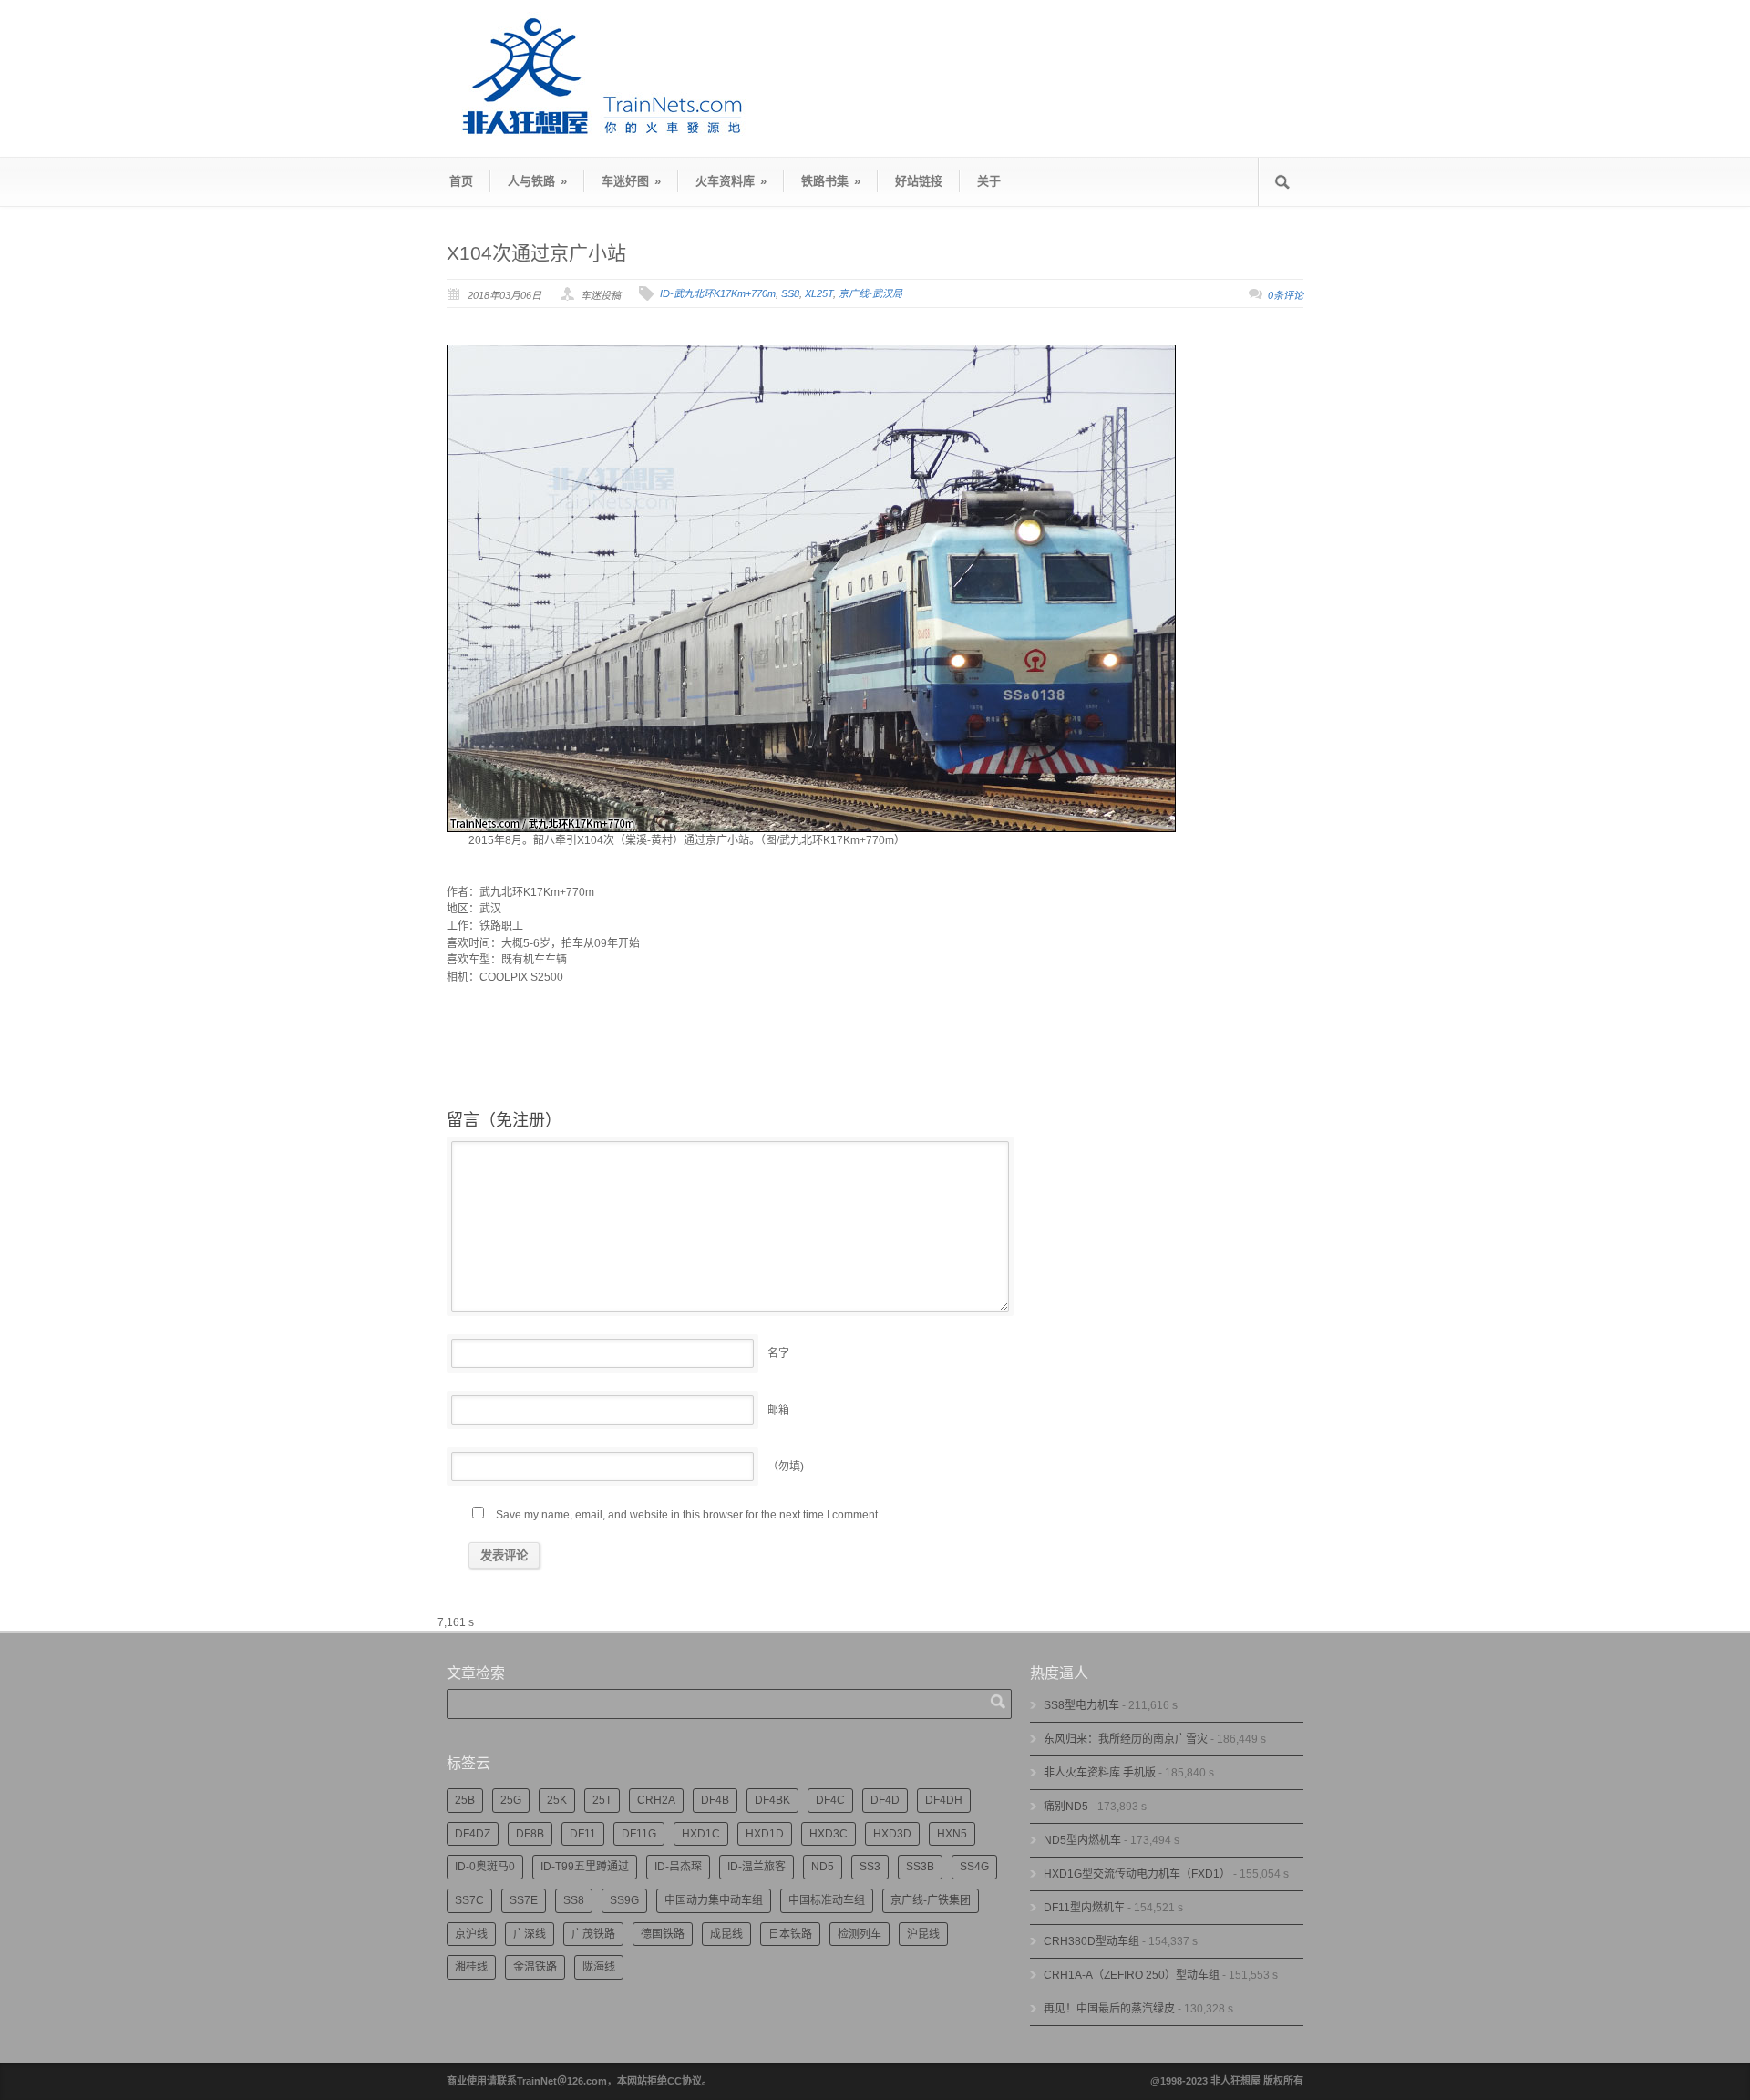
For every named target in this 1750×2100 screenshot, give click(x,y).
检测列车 (860, 1934)
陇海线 (599, 1967)
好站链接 (919, 181)
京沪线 (471, 1934)
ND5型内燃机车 (1082, 1840)
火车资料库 (731, 181)
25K (557, 1800)
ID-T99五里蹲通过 (585, 1867)
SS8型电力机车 (1081, 1705)
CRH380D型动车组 (1091, 1941)
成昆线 (726, 1934)
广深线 (530, 1934)
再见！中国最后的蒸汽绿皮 (1109, 2009)
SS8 (790, 293)
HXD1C (701, 1834)
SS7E (524, 1900)
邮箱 (778, 1410)
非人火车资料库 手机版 (1100, 1773)
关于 (989, 181)
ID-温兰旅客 (757, 1867)
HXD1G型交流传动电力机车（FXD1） (1137, 1874)
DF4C (830, 1800)
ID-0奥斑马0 (485, 1867)
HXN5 (952, 1834)
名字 (778, 1354)
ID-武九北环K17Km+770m (718, 293)
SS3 (870, 1867)
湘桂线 (471, 1967)
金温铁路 (535, 1967)
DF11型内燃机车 (1084, 1908)
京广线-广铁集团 (931, 1900)
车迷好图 (631, 181)
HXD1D (765, 1834)
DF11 (583, 1834)
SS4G (974, 1867)
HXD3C (829, 1834)
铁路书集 (831, 181)
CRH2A (656, 1800)
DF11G (639, 1834)
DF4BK (772, 1800)
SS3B (920, 1867)
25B (465, 1800)
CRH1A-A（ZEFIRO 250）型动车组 (1132, 1975)
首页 (461, 181)
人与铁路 (537, 181)
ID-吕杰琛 (678, 1867)
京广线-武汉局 (870, 293)
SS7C (469, 1900)
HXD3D (892, 1834)
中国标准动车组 (827, 1900)
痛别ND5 (1066, 1807)
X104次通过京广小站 (536, 253)
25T (602, 1800)
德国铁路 (663, 1934)
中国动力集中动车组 (714, 1900)
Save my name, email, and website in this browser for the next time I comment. (688, 1515)
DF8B (530, 1834)
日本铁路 (790, 1934)
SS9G (624, 1900)
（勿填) (786, 1467)
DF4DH (944, 1800)
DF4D (885, 1800)
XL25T (819, 293)
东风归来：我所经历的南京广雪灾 (1126, 1739)
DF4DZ (473, 1834)
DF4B (715, 1800)
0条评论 (1286, 295)
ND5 (823, 1867)
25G (511, 1800)
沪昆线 (923, 1934)
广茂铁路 (593, 1934)
